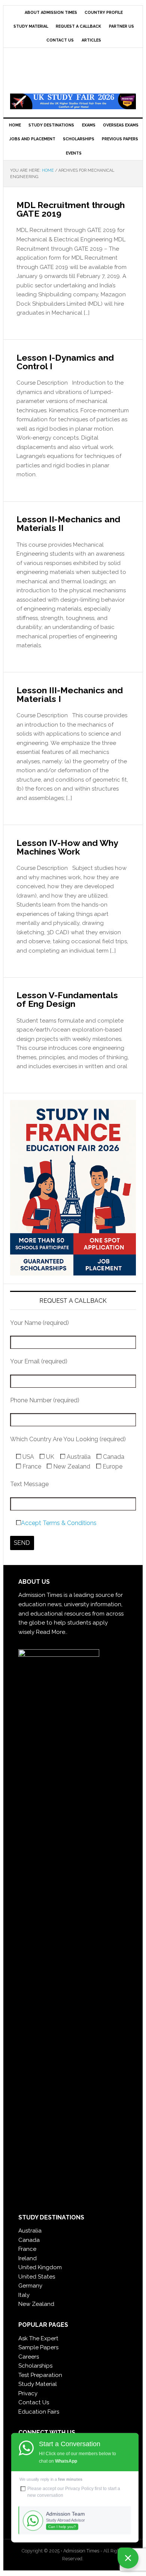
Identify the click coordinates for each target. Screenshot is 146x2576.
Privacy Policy (79, 2488)
